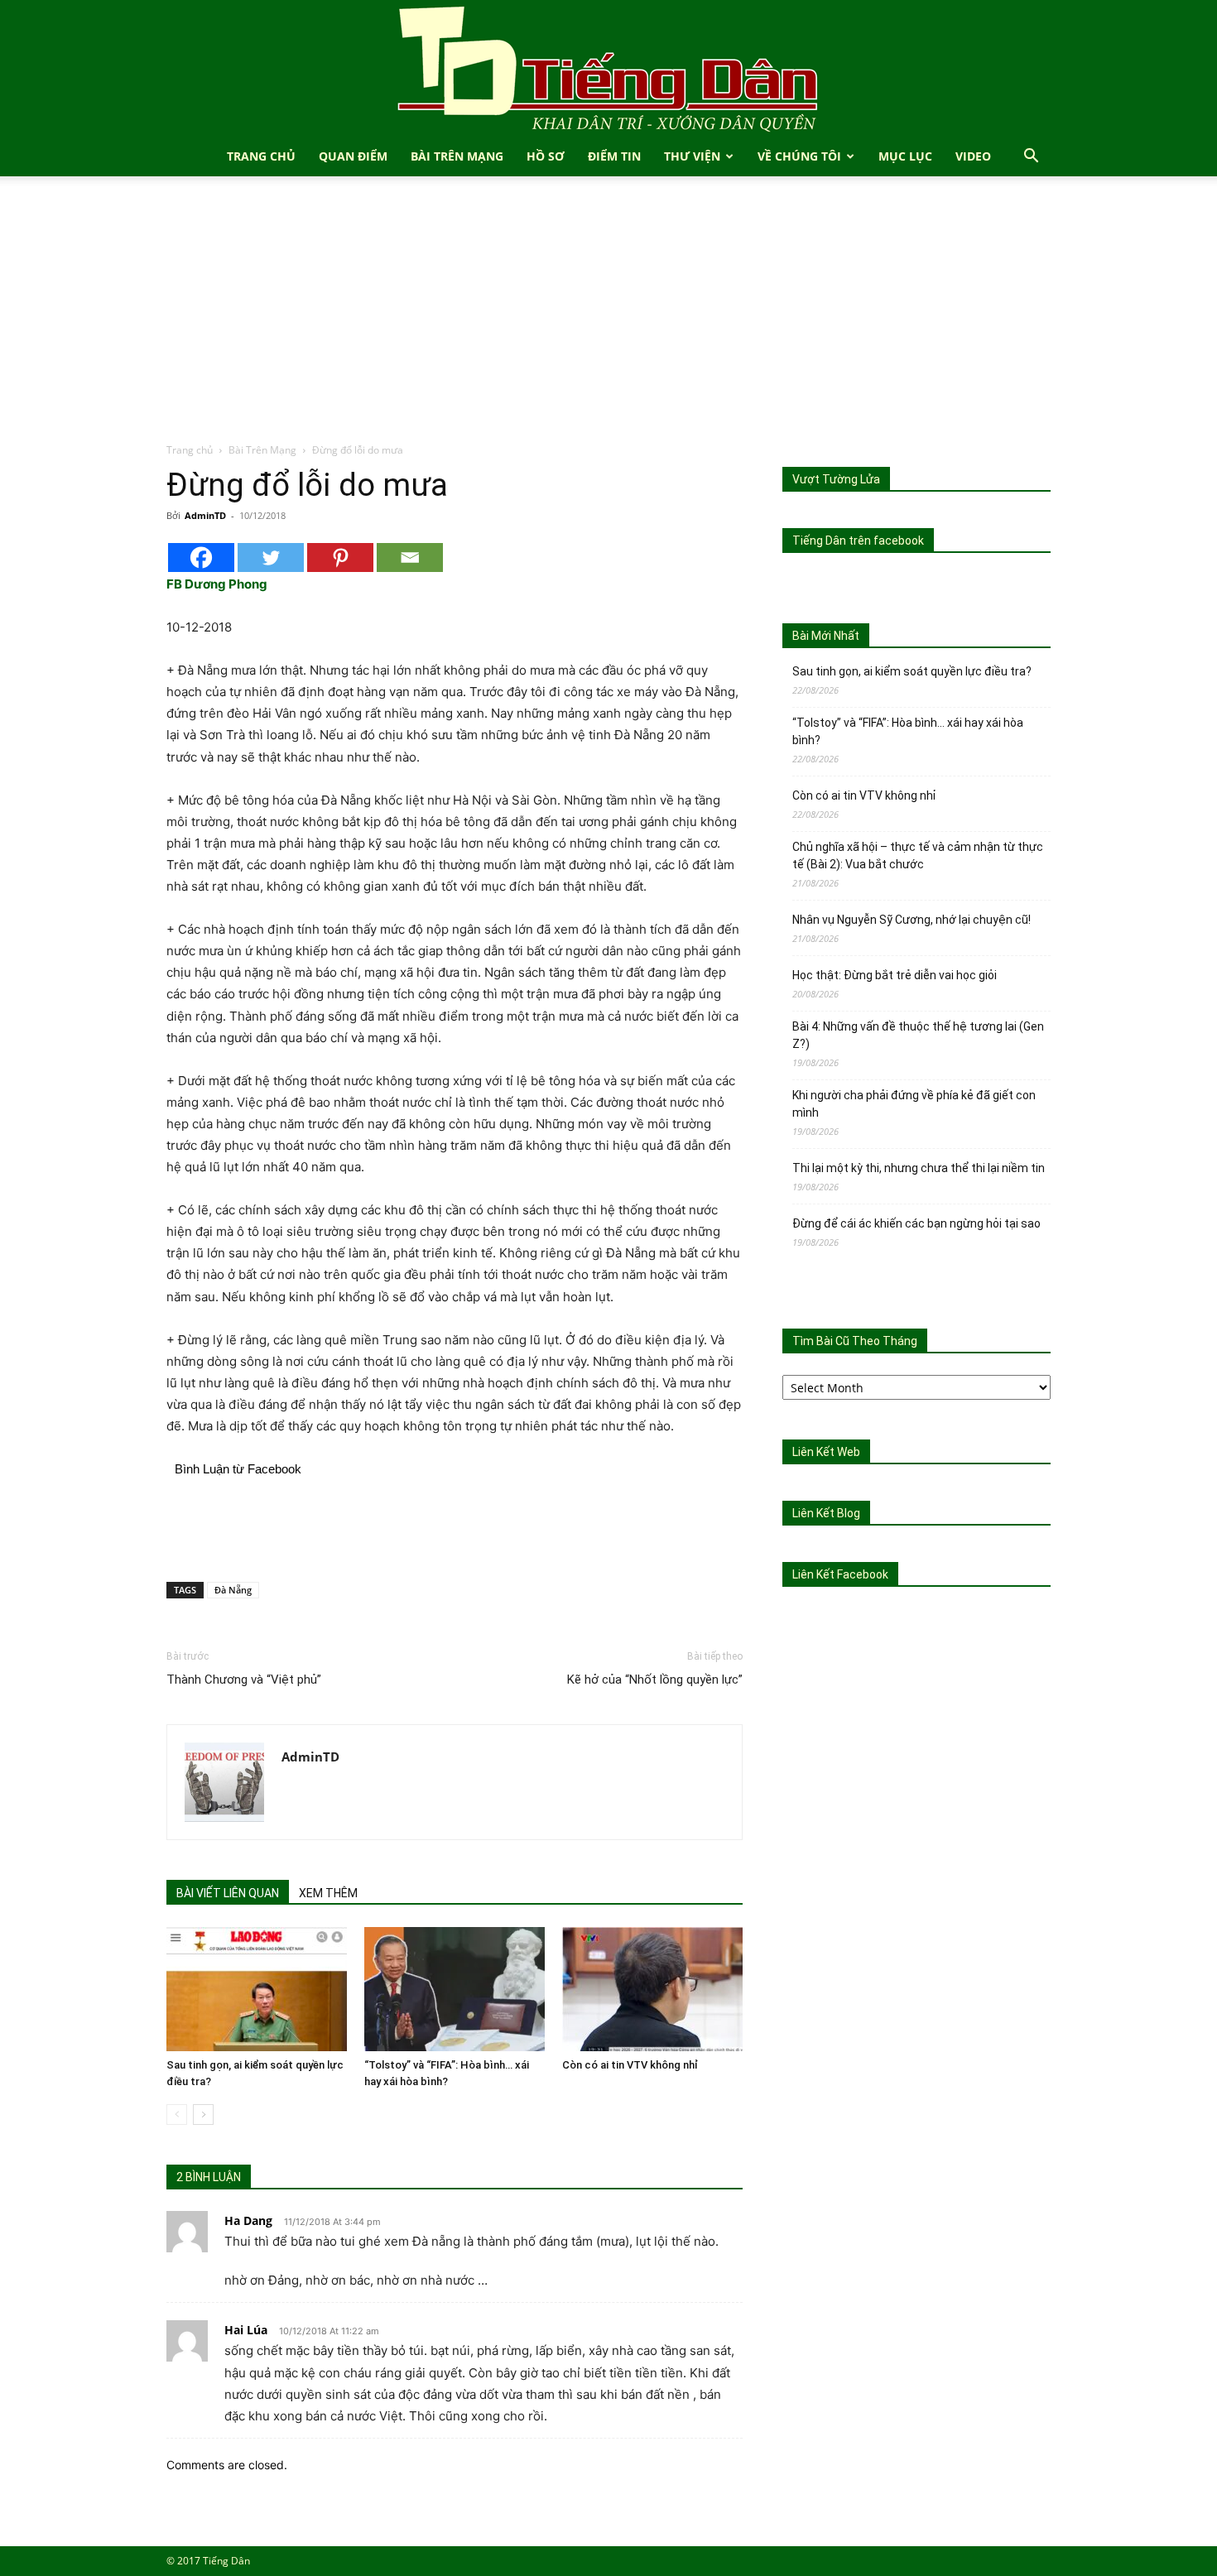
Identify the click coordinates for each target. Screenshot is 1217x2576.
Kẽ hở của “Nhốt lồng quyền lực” (655, 1680)
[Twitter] (271, 557)
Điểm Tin (614, 156)
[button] (1031, 158)
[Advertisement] (608, 318)
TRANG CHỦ (261, 156)
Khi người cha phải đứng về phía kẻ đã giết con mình (914, 1104)
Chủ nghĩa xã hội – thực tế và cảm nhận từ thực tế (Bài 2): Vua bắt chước (918, 855)
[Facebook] (201, 557)
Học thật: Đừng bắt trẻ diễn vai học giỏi (895, 975)
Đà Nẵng (233, 1590)
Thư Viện (692, 156)
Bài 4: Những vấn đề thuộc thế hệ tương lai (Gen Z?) (918, 1035)
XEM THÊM (328, 1893)
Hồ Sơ (546, 156)
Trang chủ (190, 450)
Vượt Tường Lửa (836, 479)
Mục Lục (905, 156)
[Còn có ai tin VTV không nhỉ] (652, 1989)
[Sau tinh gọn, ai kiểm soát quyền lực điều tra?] (257, 1989)
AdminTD (205, 515)
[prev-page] (177, 2115)
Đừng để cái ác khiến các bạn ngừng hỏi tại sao (916, 1223)
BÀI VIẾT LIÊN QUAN (228, 1893)
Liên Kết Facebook (840, 1574)
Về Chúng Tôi (799, 156)
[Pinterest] (340, 557)
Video (973, 156)
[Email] (410, 557)
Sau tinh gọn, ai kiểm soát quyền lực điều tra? (912, 671)
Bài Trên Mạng (457, 156)
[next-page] (203, 2115)
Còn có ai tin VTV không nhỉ (630, 2065)
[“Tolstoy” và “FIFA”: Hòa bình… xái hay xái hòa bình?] (455, 1989)
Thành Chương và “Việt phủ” (244, 1680)
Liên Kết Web (826, 1452)
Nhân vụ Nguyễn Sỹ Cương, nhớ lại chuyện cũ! (912, 920)
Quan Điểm (353, 156)
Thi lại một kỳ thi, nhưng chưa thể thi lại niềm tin (919, 1168)
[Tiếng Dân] (608, 68)
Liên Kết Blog (826, 1513)
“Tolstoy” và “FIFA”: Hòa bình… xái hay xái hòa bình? (908, 731)
